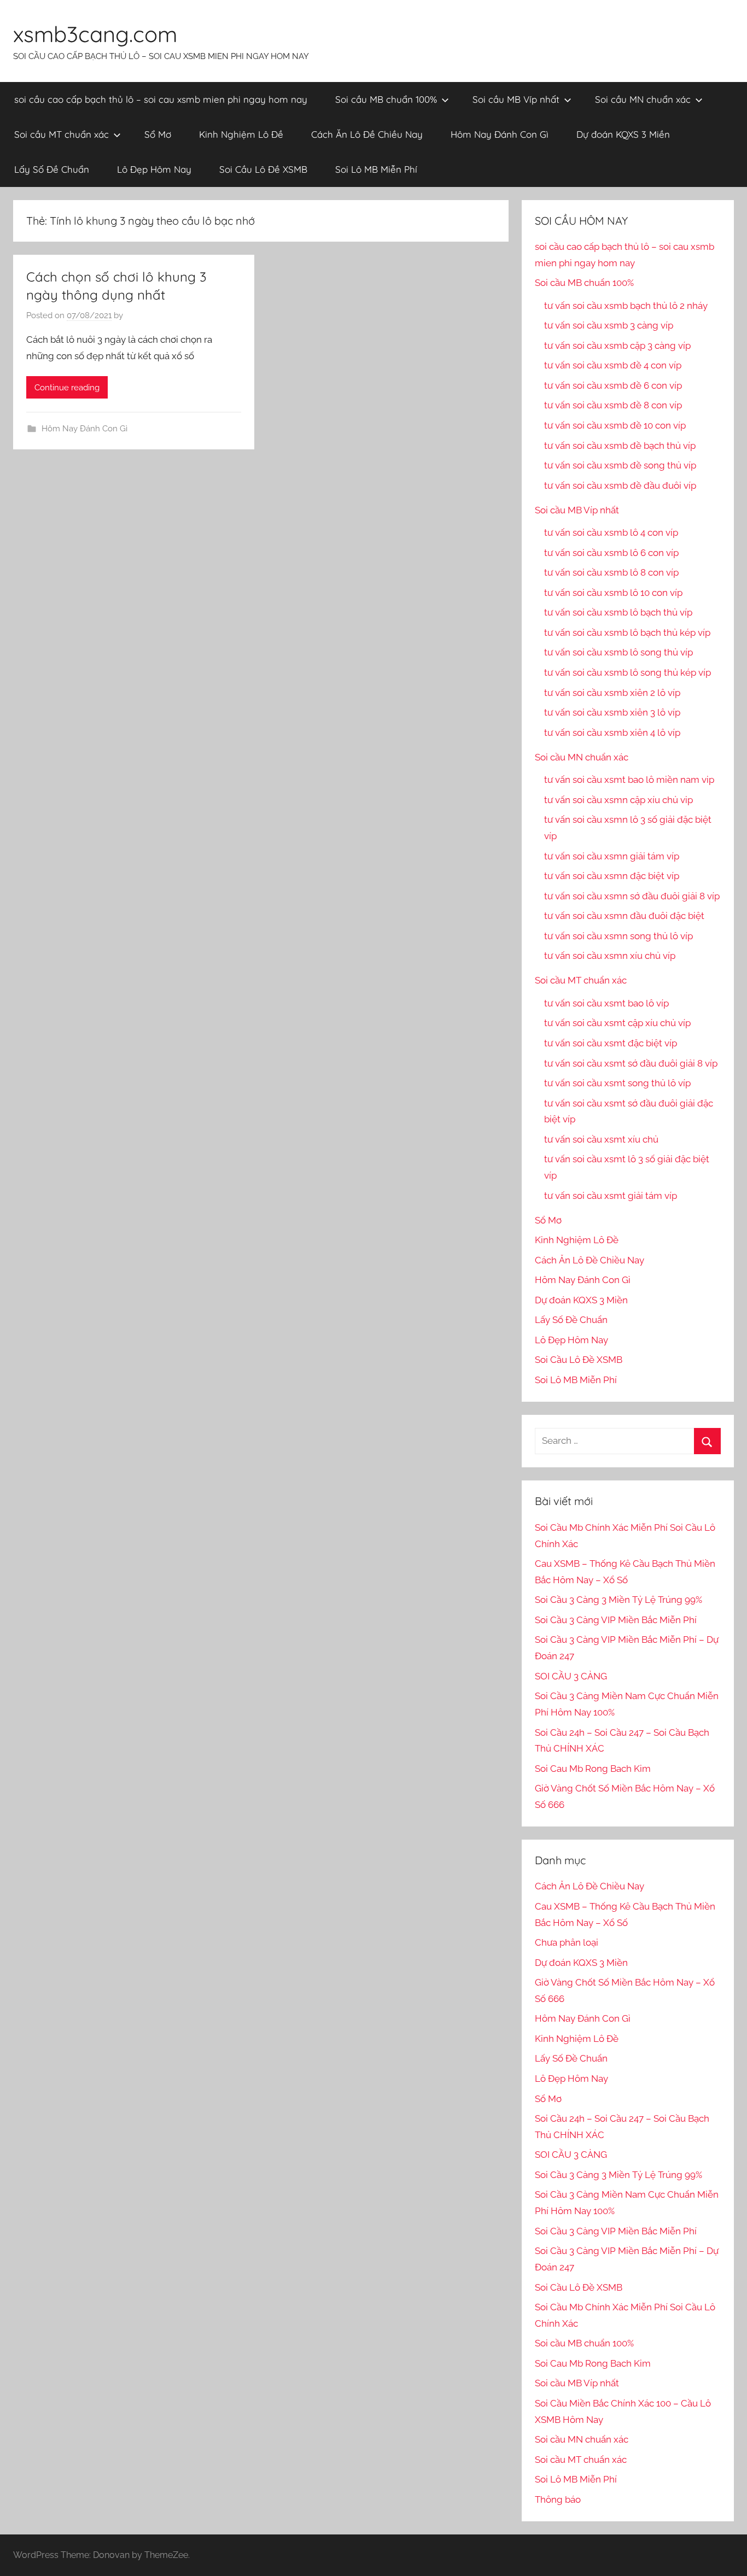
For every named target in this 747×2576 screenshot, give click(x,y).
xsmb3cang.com (95, 34)
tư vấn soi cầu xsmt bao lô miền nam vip (629, 780)
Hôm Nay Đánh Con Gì (500, 134)
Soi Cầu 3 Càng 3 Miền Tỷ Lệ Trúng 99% (618, 1600)
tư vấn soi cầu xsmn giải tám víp (612, 856)
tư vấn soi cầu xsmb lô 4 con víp (611, 532)
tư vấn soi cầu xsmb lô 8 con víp (611, 572)
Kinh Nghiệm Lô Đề (241, 134)
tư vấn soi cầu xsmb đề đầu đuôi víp (620, 485)
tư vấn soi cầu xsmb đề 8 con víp (613, 405)
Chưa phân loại (567, 1942)
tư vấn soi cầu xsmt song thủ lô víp (617, 1083)
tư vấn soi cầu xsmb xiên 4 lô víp (612, 733)
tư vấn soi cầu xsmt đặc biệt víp (611, 1043)
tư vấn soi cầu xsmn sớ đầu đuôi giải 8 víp (632, 896)
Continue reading (67, 388)
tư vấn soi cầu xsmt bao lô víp (606, 1003)
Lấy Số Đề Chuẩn (52, 169)
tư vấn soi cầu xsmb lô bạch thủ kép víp (627, 633)
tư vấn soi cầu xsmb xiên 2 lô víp (612, 693)
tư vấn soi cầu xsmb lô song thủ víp (618, 652)
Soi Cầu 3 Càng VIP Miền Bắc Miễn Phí (616, 1620)
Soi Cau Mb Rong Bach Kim (593, 1769)
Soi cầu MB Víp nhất (516, 99)
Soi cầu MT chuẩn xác (62, 134)
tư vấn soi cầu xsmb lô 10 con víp (613, 593)
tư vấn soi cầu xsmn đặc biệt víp (612, 876)
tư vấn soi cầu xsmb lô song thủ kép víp (628, 672)
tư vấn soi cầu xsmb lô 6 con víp (611, 553)
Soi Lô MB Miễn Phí (376, 169)
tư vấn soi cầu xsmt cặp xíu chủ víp (617, 1023)
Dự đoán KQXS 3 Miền (623, 134)
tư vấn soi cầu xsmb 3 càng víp (609, 325)
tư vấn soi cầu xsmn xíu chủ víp (610, 956)
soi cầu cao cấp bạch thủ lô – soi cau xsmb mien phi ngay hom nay (161, 99)
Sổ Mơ (158, 134)
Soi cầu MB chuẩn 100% (386, 99)
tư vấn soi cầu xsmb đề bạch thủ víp (620, 446)
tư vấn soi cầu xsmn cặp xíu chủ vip (618, 800)
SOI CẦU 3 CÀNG (571, 1676)
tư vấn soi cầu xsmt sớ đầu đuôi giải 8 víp (631, 1063)
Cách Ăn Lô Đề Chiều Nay (367, 134)
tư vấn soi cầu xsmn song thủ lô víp (618, 936)
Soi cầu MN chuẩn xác (643, 99)
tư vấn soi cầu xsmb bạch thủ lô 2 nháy (626, 306)
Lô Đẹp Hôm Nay (154, 169)
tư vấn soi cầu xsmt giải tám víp (611, 1196)
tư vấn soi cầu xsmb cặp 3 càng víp (617, 346)
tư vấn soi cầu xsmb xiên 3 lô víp (612, 712)
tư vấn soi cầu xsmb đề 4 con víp (613, 365)
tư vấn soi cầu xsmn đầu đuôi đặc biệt (624, 916)
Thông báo (558, 2499)
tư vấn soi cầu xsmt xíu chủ (601, 1139)
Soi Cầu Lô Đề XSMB (263, 169)
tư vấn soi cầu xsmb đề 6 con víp (613, 385)
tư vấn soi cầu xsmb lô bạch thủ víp (618, 612)
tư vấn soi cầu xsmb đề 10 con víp (615, 425)
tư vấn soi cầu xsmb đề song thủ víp (620, 465)
